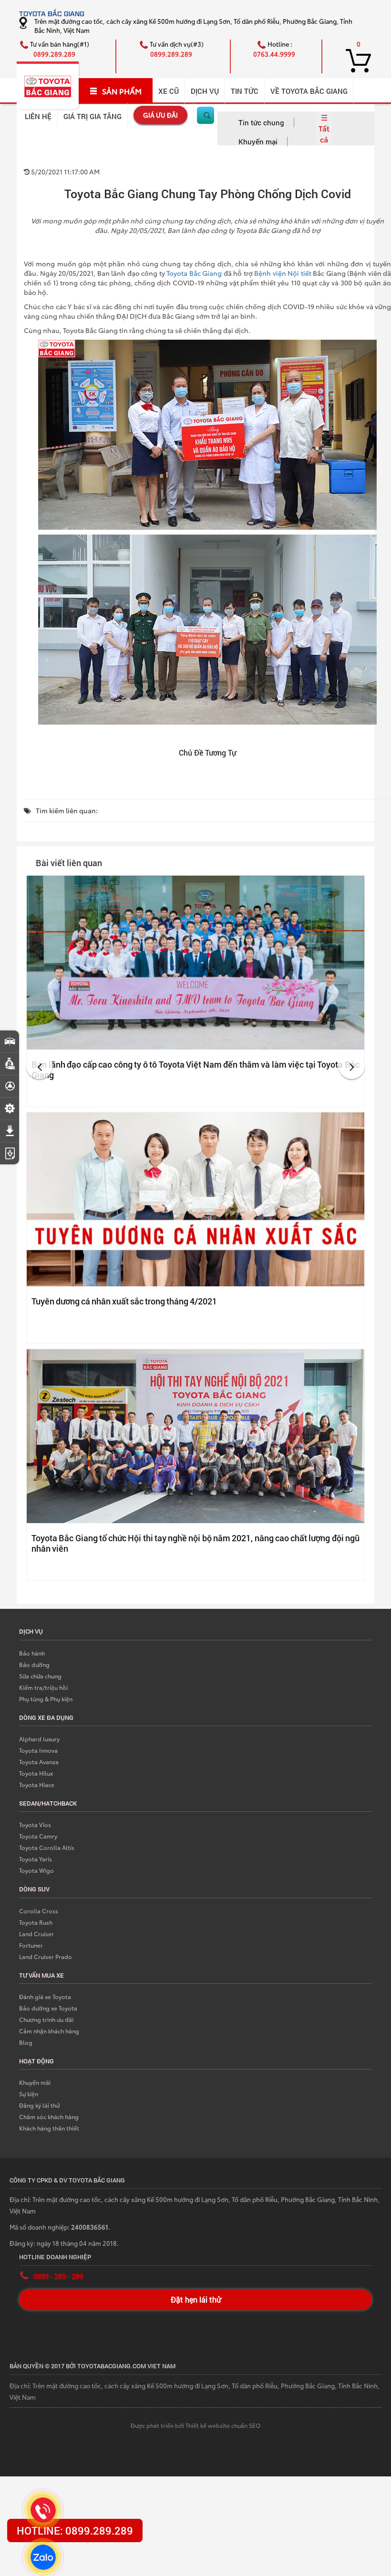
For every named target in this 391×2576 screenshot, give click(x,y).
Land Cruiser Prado (46, 1956)
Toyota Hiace (37, 1784)
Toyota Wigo (36, 1870)
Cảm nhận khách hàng (49, 2031)
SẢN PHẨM (122, 91)
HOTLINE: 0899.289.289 (75, 2531)
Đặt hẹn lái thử (196, 2299)
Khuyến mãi (35, 2082)
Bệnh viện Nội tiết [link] (283, 273)
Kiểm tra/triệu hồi (43, 1687)
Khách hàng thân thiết (49, 2128)
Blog (26, 2042)
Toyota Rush (36, 1922)
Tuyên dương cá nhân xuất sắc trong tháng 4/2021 (124, 1301)
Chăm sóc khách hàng (49, 2116)
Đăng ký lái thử (39, 2105)
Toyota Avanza (39, 1762)
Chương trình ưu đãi (46, 2019)
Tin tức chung (261, 122)
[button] (39, 1066)
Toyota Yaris (36, 1859)
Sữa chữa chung (40, 1676)
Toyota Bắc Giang (194, 273)
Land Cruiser (36, 1934)
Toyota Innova (38, 1750)
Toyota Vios (35, 1824)
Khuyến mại (258, 141)
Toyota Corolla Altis (47, 1847)
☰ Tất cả (324, 128)
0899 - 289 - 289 (58, 2276)
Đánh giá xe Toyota (45, 1996)
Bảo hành (32, 1653)
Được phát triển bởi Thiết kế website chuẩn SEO (195, 2425)
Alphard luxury (39, 1739)
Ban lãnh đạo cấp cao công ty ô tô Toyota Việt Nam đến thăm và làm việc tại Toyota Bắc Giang (195, 1070)
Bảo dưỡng (34, 1664)
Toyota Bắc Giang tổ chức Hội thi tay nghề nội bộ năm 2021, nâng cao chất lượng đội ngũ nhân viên (195, 1543)
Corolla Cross (39, 1911)
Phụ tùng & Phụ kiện (46, 1699)
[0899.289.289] (43, 2510)
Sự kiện (29, 2094)
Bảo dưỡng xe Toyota (48, 2008)
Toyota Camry (38, 1836)
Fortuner (31, 1945)
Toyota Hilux (36, 1773)
